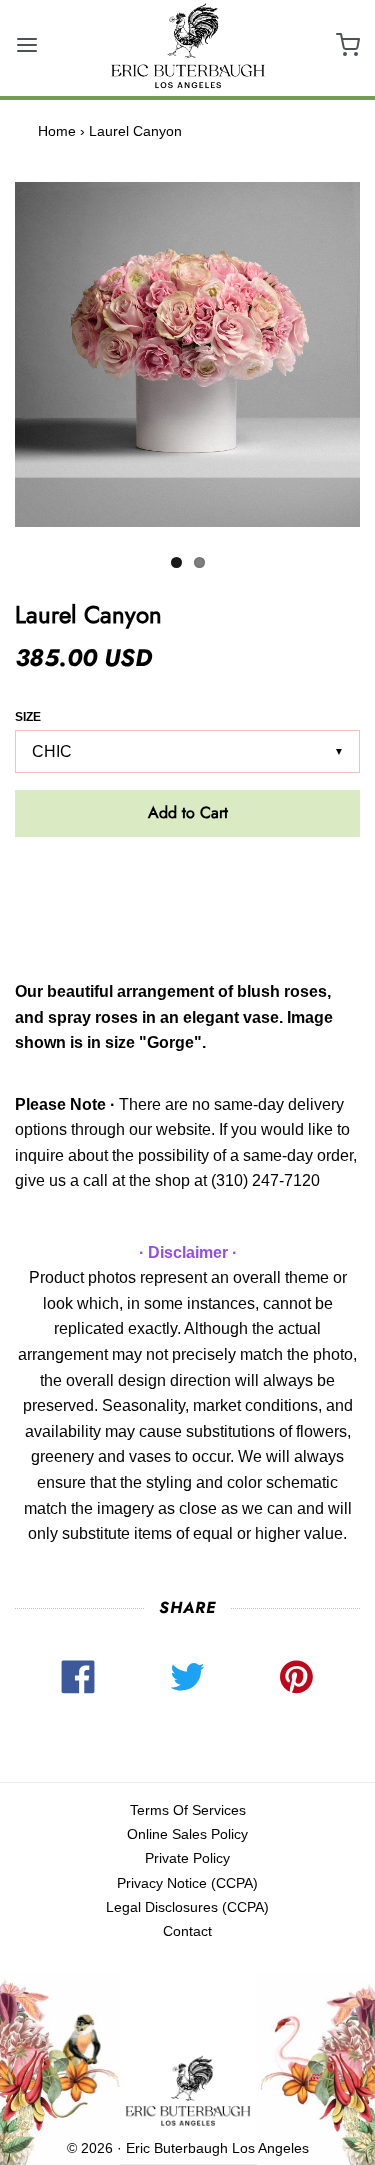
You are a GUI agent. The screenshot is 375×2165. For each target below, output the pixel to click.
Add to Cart (188, 812)
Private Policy (187, 1858)
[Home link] (187, 2092)
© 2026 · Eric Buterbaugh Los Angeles (188, 2148)
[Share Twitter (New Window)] (187, 1670)
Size (28, 717)
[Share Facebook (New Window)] (78, 1670)
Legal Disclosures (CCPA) (187, 1907)
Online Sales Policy (187, 1834)
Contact (187, 1931)
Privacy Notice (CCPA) (187, 1883)
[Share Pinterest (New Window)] (296, 1670)
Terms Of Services (188, 1810)
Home (57, 131)
